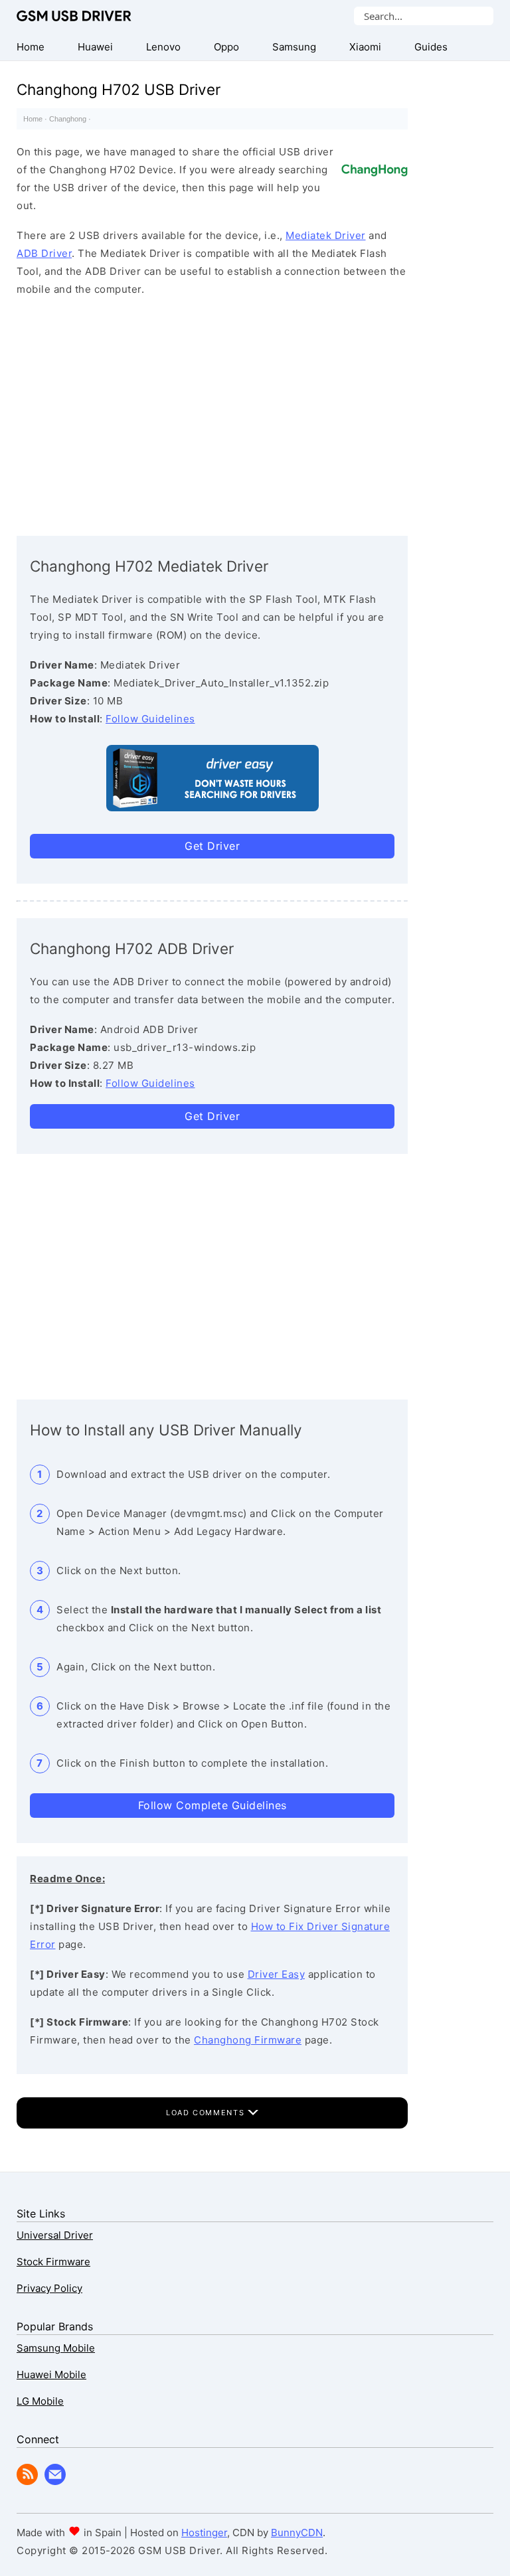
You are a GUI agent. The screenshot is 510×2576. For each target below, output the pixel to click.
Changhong (68, 119)
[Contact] (55, 2481)
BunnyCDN (297, 2533)
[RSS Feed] (27, 2481)
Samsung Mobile (56, 2348)
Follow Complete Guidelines (212, 1805)
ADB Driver (44, 253)
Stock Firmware (53, 2262)
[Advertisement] (212, 413)
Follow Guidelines (150, 719)
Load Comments (207, 2113)
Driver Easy (277, 1974)
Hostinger (204, 2533)
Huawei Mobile (51, 2375)
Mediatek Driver (326, 235)
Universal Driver (55, 2235)
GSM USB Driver (74, 16)
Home (33, 119)
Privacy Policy (49, 2288)
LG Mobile (40, 2401)
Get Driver (212, 846)
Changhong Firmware (248, 2040)
